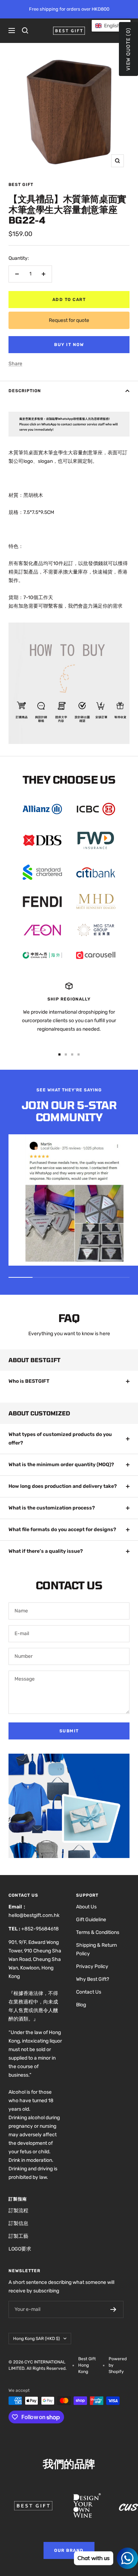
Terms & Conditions (98, 1932)
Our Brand (69, 2550)
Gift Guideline (91, 1920)
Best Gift (21, 185)
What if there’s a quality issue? (46, 1551)
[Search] (25, 31)
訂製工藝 (18, 2236)
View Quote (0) (128, 49)
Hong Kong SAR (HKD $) (36, 2339)
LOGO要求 (20, 2249)
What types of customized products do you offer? (60, 1439)
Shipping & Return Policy (96, 1949)
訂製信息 (18, 2223)
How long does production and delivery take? (63, 1486)
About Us (86, 1907)
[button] (111, 26)
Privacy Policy (92, 1966)
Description (25, 391)
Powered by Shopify (118, 2365)
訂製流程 (18, 2211)
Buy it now (69, 345)
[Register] (113, 2309)
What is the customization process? (52, 1508)
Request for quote (69, 320)
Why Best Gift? (93, 1979)
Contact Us (89, 1992)
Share (15, 364)
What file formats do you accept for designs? (62, 1530)
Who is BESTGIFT (29, 1381)
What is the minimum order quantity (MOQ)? (61, 1465)
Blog (81, 2005)
